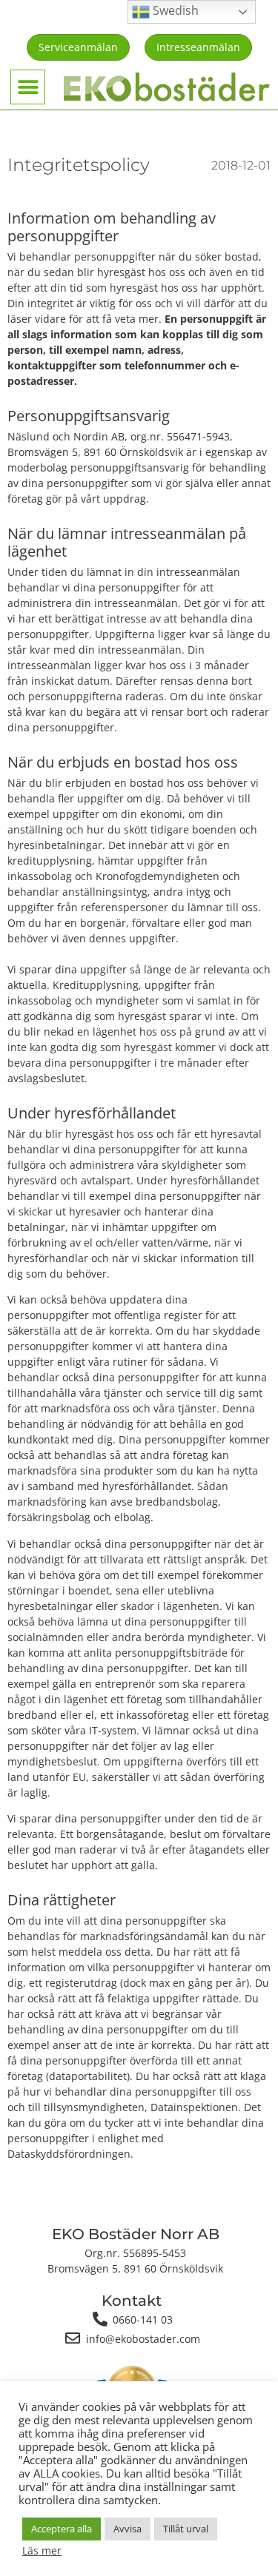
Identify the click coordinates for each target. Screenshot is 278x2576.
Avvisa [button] (128, 2529)
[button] (28, 87)
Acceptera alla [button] (62, 2529)
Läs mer (42, 2551)
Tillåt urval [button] (186, 2529)
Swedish (174, 10)
